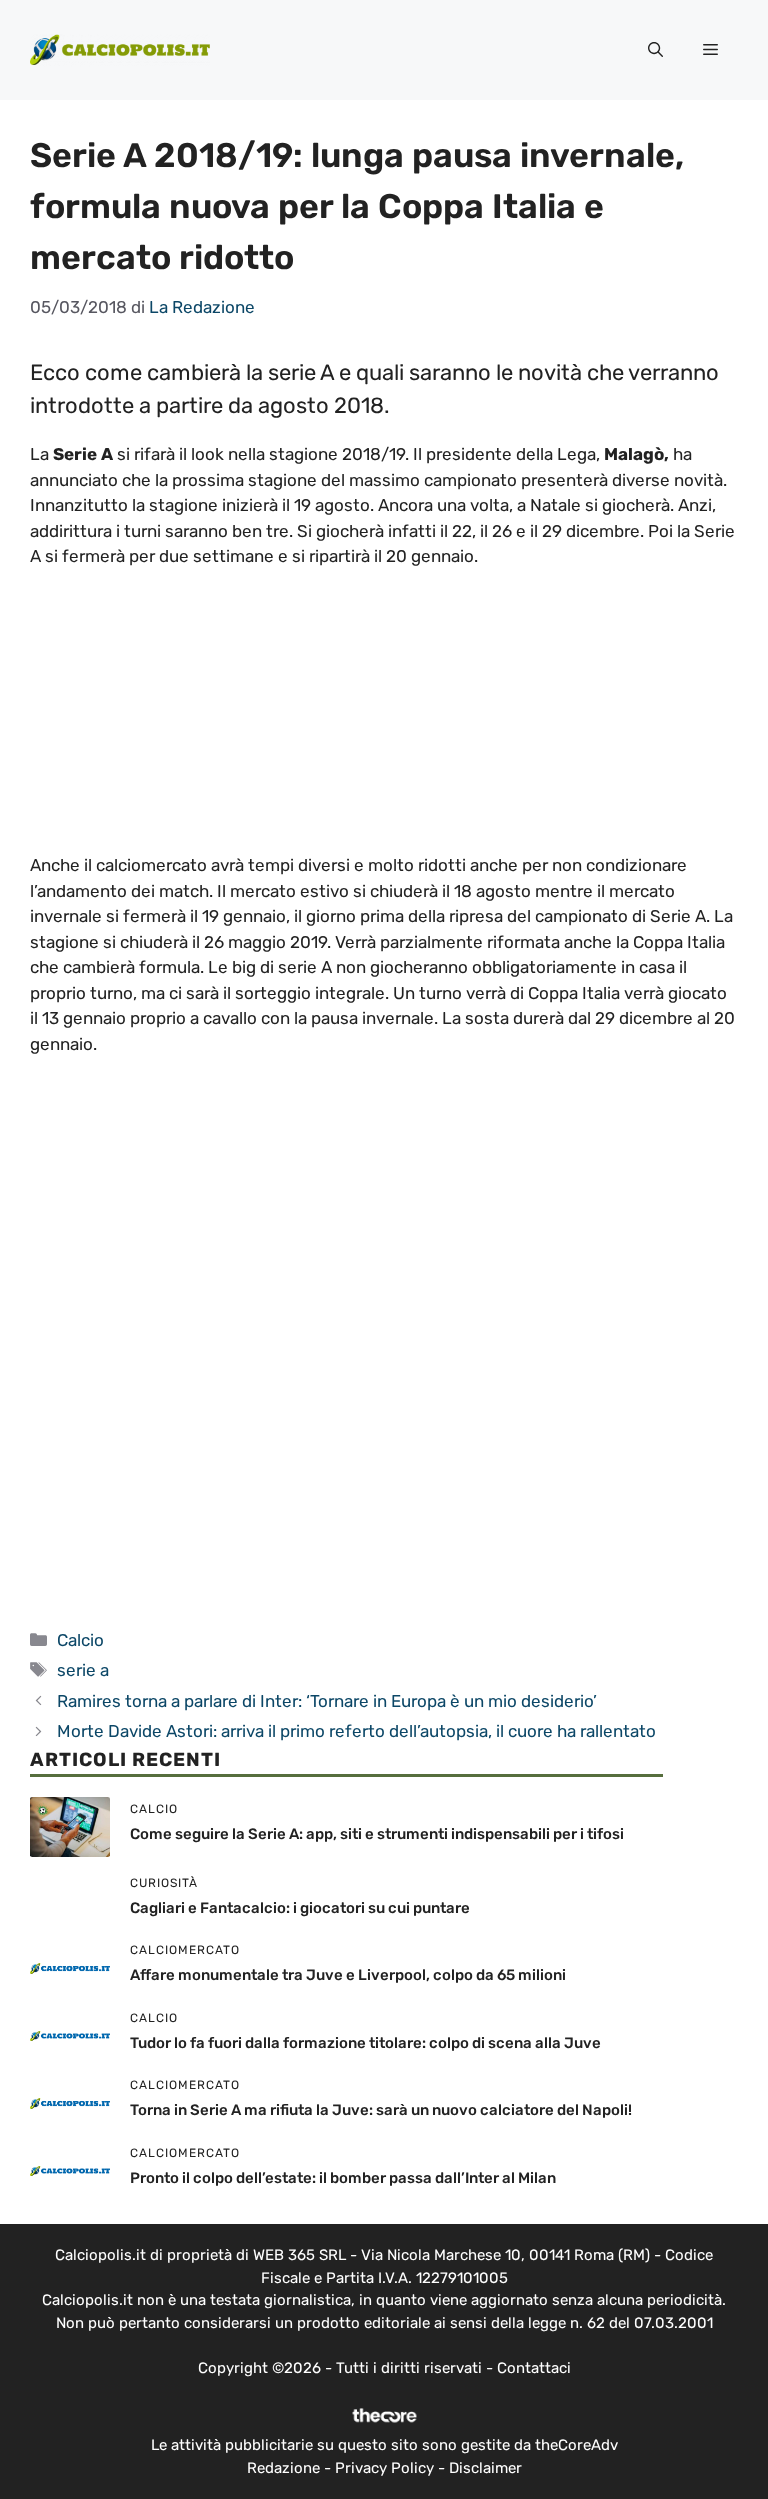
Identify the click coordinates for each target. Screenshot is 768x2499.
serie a (83, 1670)
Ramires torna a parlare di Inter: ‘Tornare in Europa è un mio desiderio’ (327, 1701)
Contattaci (534, 2368)
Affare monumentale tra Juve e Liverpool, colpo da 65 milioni (348, 1975)
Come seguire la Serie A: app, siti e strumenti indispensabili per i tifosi (377, 1834)
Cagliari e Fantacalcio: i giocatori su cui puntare (300, 1908)
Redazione (283, 2468)
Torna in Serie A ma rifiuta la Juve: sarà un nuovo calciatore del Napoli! (381, 2110)
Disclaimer (485, 2468)
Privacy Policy (384, 2468)
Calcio (80, 1640)
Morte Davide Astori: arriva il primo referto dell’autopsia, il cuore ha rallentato (356, 1731)
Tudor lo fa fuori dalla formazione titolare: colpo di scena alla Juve (365, 2043)
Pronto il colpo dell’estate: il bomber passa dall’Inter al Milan (343, 2178)
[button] (655, 50)
